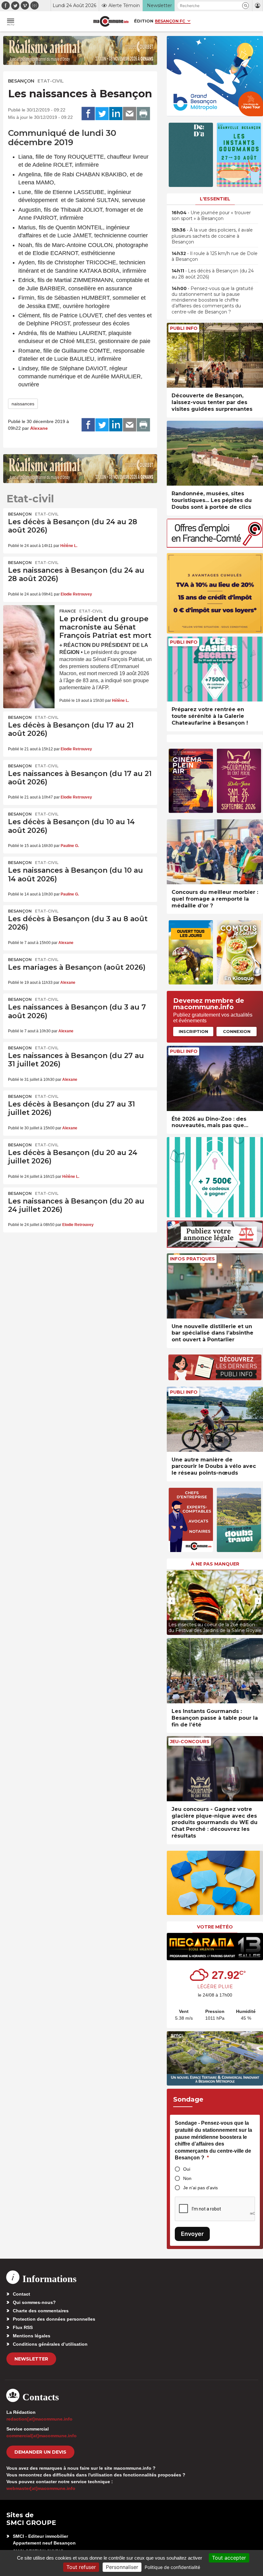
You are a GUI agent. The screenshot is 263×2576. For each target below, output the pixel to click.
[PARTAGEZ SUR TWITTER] (102, 114)
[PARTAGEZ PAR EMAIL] (130, 114)
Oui (187, 2169)
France (68, 611)
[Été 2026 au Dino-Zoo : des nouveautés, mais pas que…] (215, 1078)
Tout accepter (229, 2558)
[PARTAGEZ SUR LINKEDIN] (116, 114)
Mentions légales (32, 2336)
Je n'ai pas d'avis (200, 2188)
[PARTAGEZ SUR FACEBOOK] (88, 114)
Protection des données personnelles (54, 2319)
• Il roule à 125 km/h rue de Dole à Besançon (215, 256)
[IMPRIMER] (143, 114)
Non (187, 2178)
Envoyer (192, 2234)
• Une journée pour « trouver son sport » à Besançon (211, 216)
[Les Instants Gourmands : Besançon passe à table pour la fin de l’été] (215, 1671)
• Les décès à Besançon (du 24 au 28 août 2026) (213, 274)
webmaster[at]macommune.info (41, 2488)
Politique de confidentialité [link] (172, 2567)
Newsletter (31, 2359)
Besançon (21, 81)
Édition (144, 21)
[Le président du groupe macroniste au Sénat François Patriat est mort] (29, 622)
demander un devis (40, 2452)
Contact (21, 2294)
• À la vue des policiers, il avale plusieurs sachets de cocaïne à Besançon (212, 236)
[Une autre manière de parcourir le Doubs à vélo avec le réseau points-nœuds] (215, 1419)
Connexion (237, 1031)
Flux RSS (23, 2327)
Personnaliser (122, 2567)
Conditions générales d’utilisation (50, 2344)
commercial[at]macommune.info (42, 2436)
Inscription (193, 1031)
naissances (23, 404)
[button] (246, 6)
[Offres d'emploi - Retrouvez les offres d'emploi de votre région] (215, 546)
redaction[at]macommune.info (39, 2419)
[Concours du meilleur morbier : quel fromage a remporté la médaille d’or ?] (215, 852)
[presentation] (172, 1601)
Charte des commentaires (41, 2311)
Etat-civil (51, 81)
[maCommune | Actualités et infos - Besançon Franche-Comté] (111, 21)
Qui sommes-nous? (34, 2302)
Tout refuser (81, 2567)
